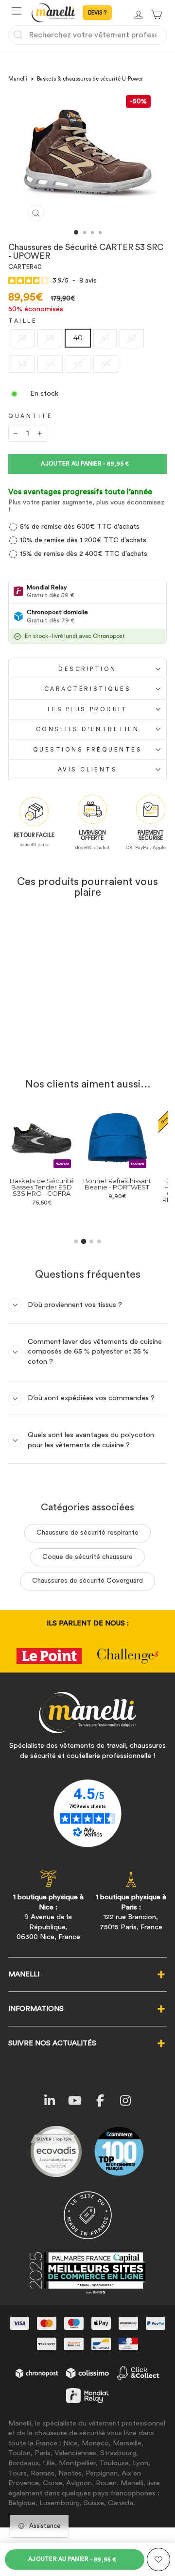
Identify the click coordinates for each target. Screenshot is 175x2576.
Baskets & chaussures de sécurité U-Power (90, 79)
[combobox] (87, 35)
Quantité (30, 416)
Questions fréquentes (88, 750)
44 (50, 364)
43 (22, 364)
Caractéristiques (88, 689)
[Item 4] (99, 1241)
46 (106, 364)
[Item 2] (84, 1242)
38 (22, 338)
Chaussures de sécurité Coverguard (87, 1581)
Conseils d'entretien (88, 729)
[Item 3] (91, 1241)
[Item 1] (76, 1241)
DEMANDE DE (97, 13)
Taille (23, 321)
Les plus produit (88, 709)
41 (105, 338)
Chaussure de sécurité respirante (87, 1533)
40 (78, 338)
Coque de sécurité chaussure (87, 1557)
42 (132, 338)
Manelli (18, 79)
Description (87, 669)
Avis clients (87, 769)
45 (78, 364)
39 (50, 338)
